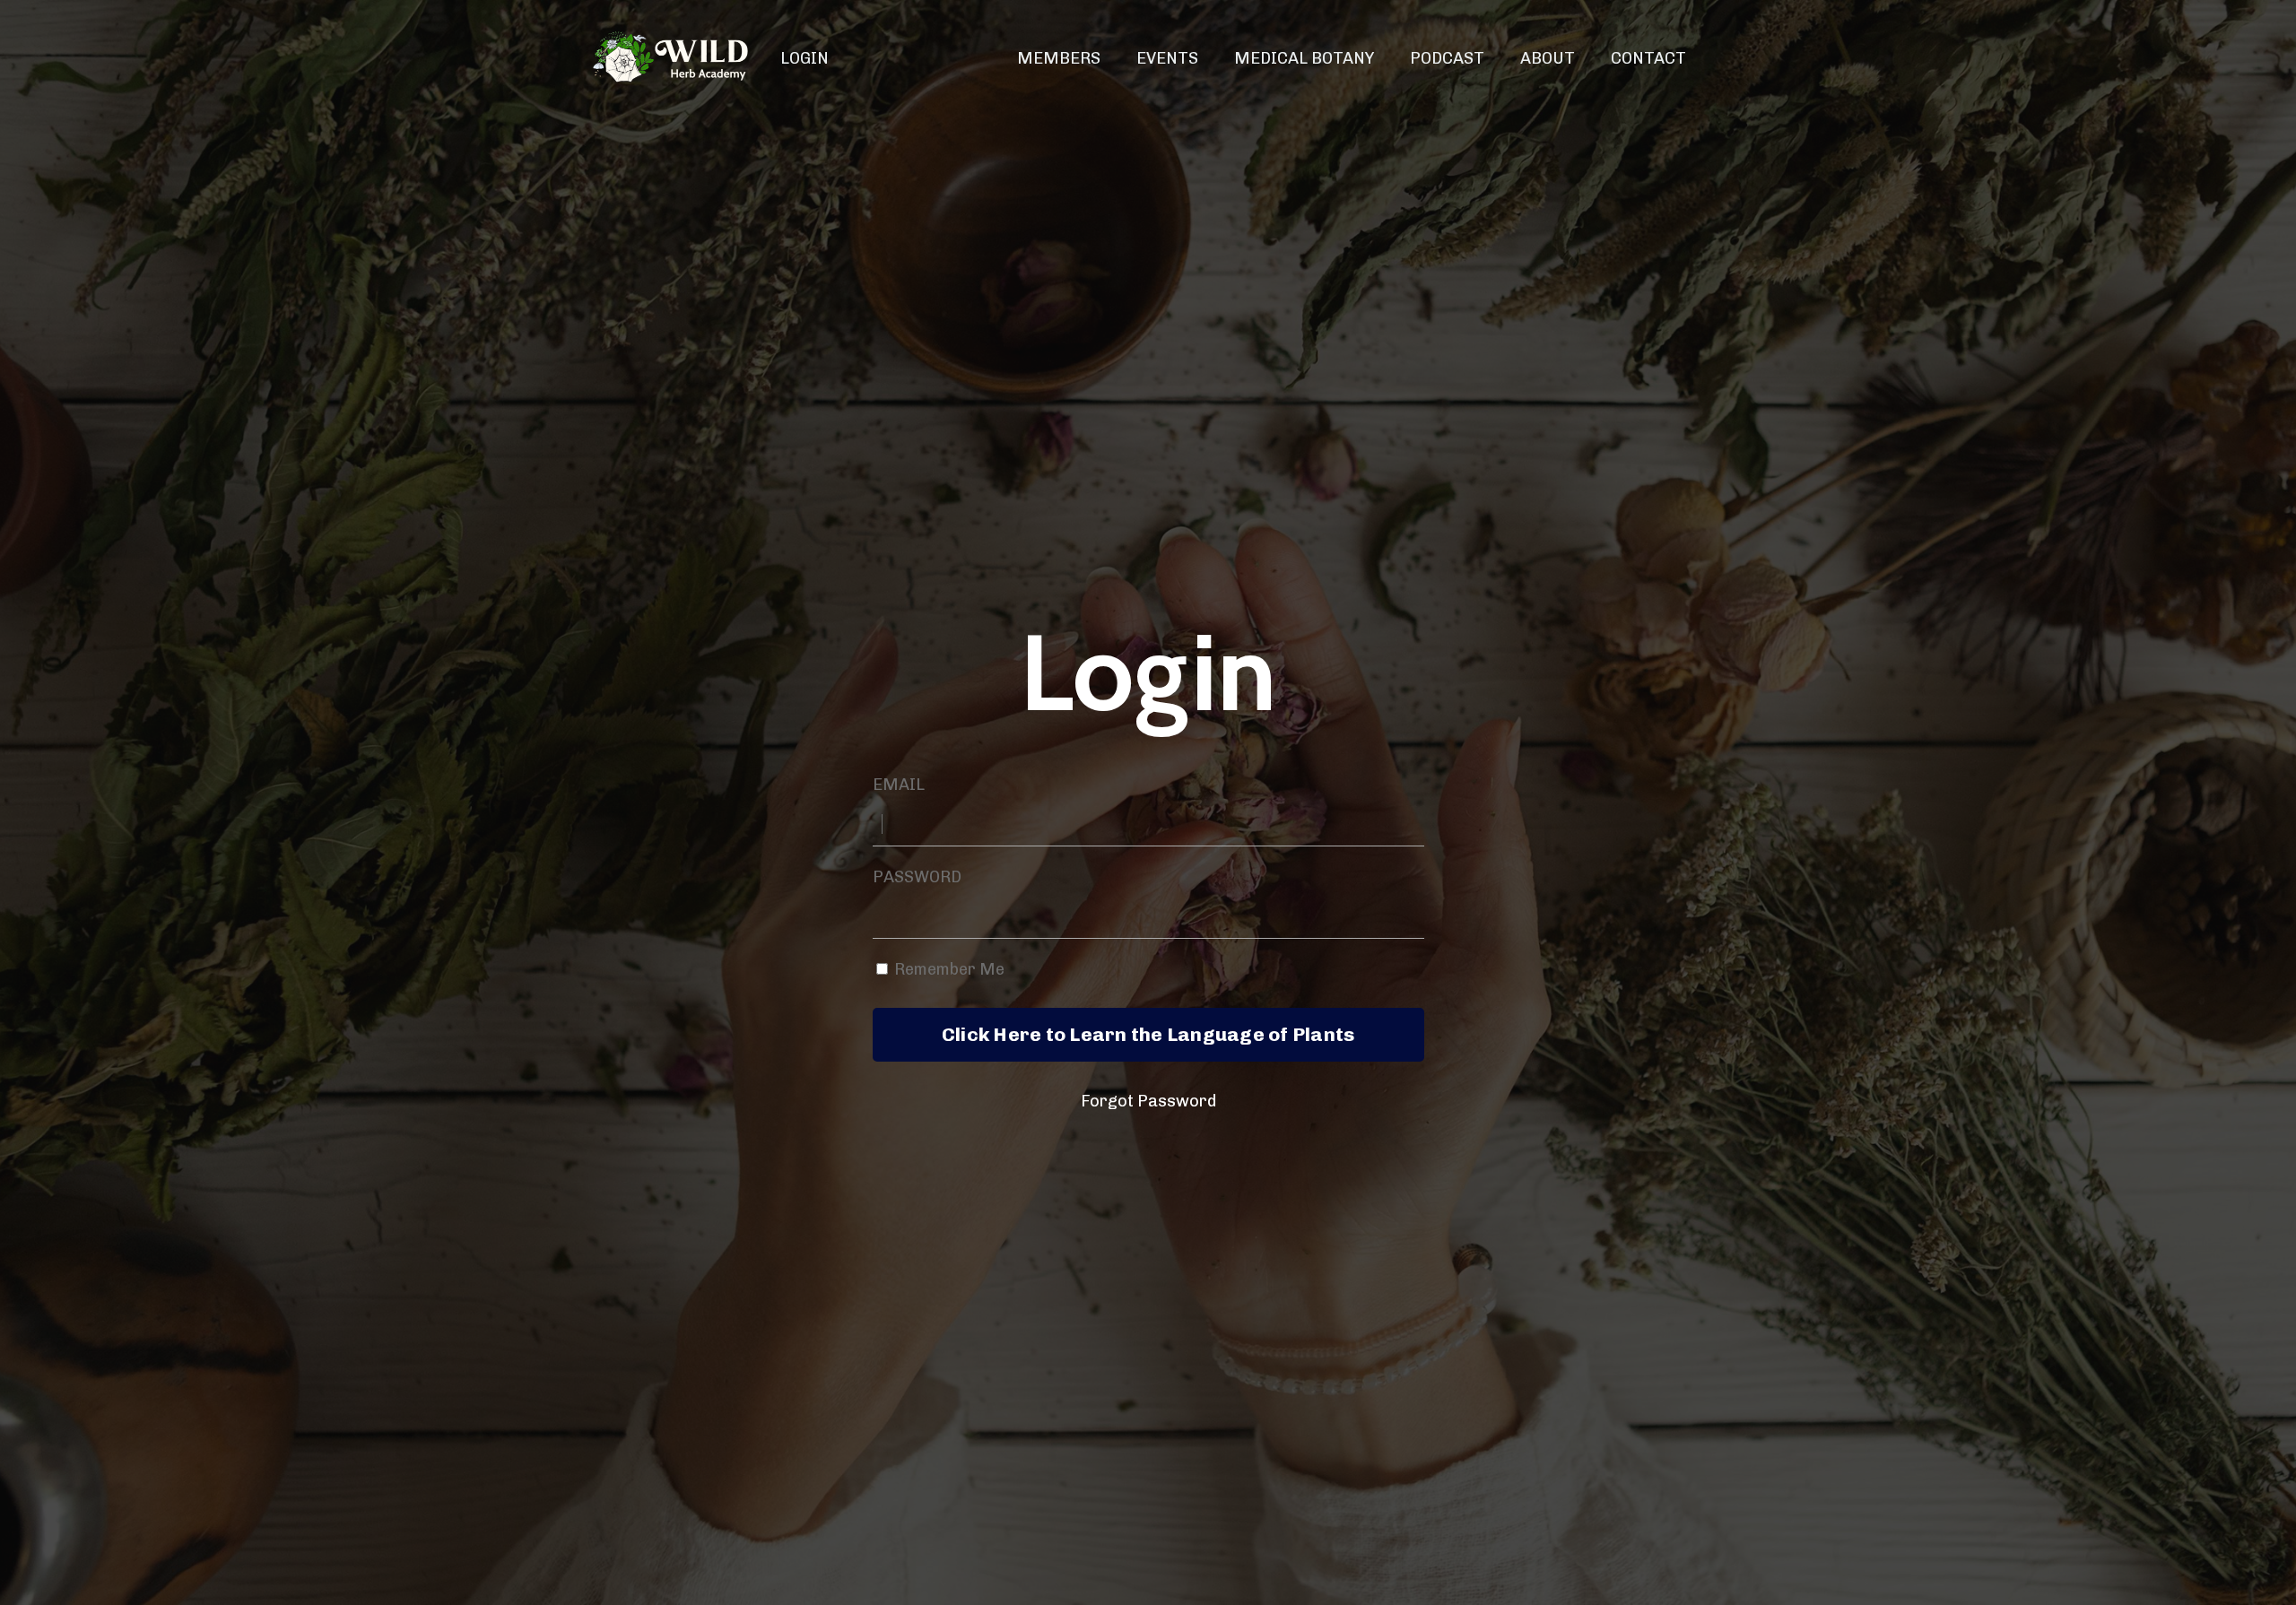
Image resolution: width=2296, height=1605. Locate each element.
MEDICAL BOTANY (1304, 58)
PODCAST (1447, 58)
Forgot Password (1148, 1101)
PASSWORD (917, 877)
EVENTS (1167, 58)
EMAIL (899, 785)
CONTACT (1648, 58)
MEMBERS (1059, 58)
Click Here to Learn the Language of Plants (1148, 1034)
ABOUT (1548, 58)
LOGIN (804, 58)
